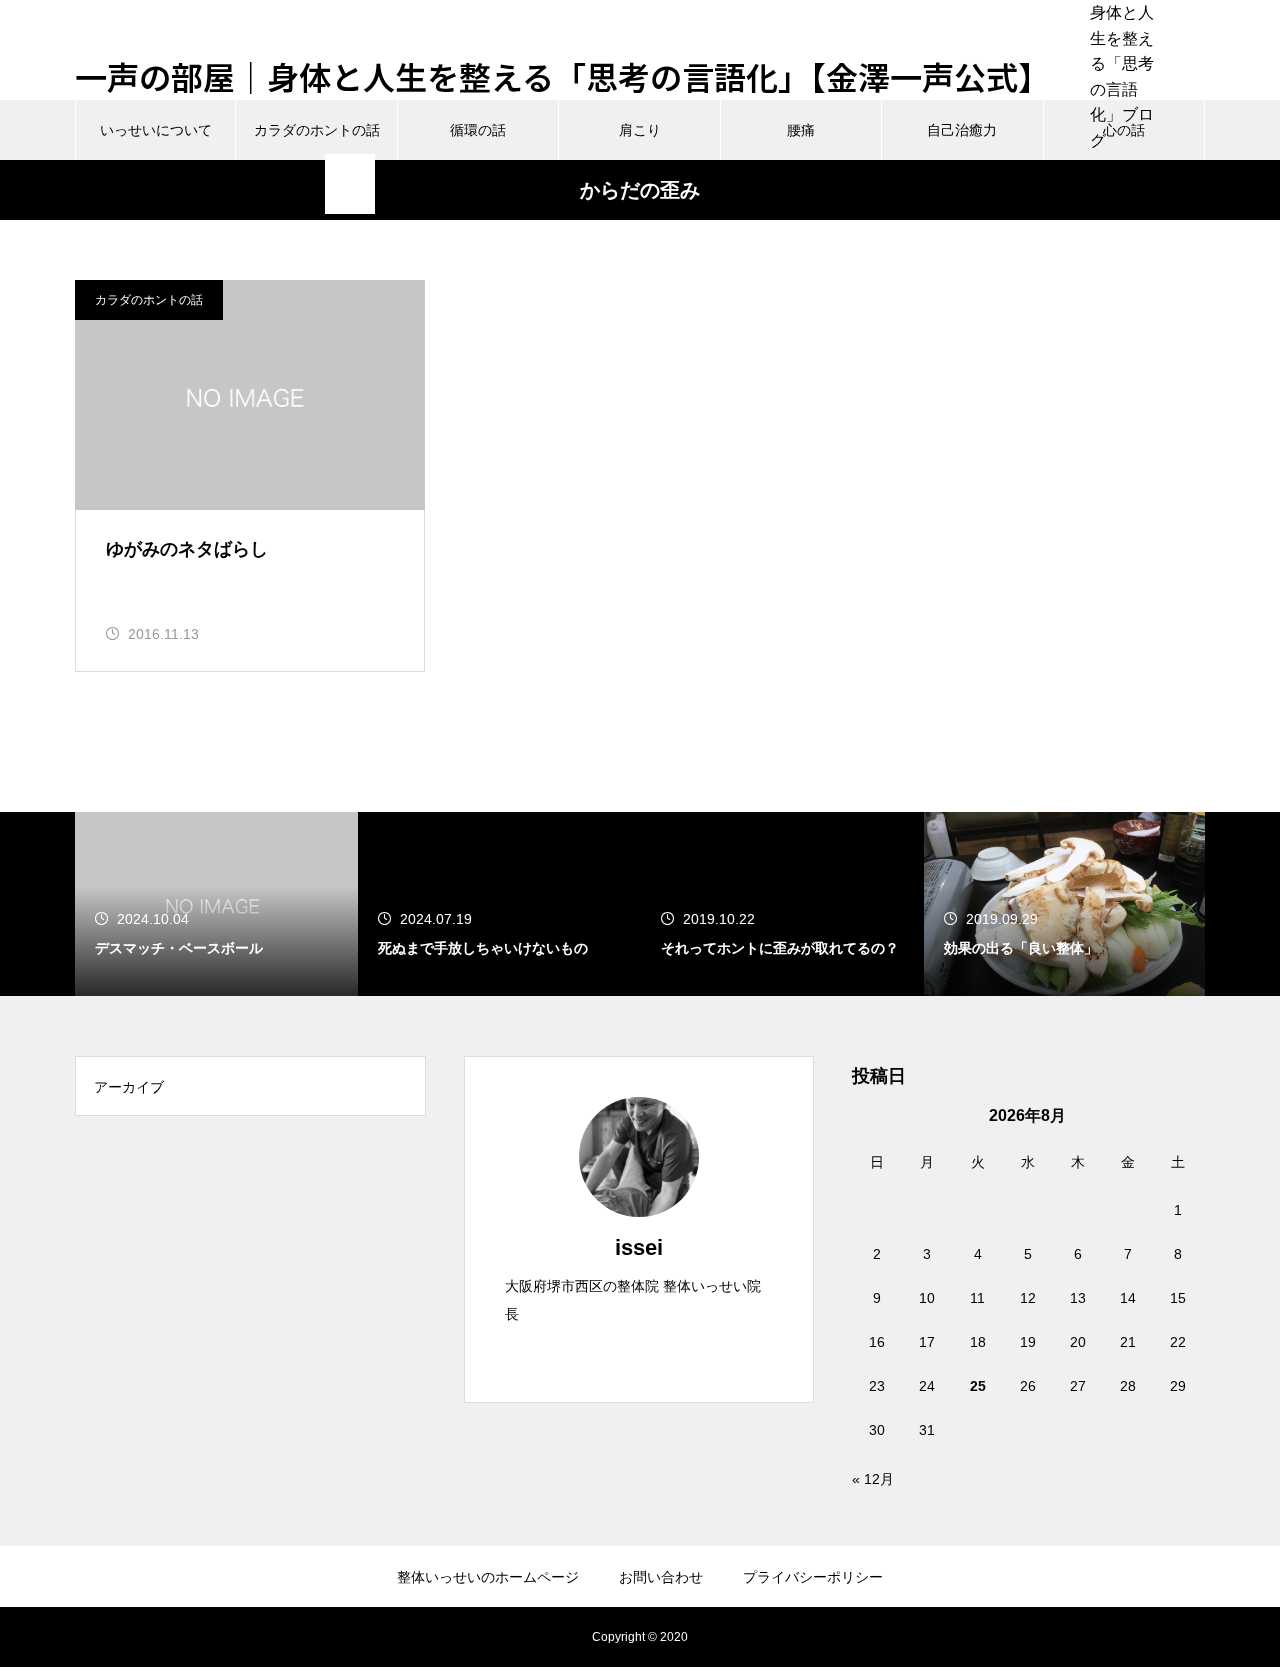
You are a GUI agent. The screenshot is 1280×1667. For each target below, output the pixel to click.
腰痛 (801, 130)
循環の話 (478, 130)
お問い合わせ (661, 1577)
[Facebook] (639, 1355)
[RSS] (1190, 184)
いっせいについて (156, 130)
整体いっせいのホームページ (488, 1577)
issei (639, 1247)
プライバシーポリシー (813, 1577)
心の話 (1124, 130)
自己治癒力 (962, 130)
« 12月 (873, 1479)
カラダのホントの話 (317, 130)
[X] (605, 1355)
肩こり (640, 130)
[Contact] (673, 1355)
